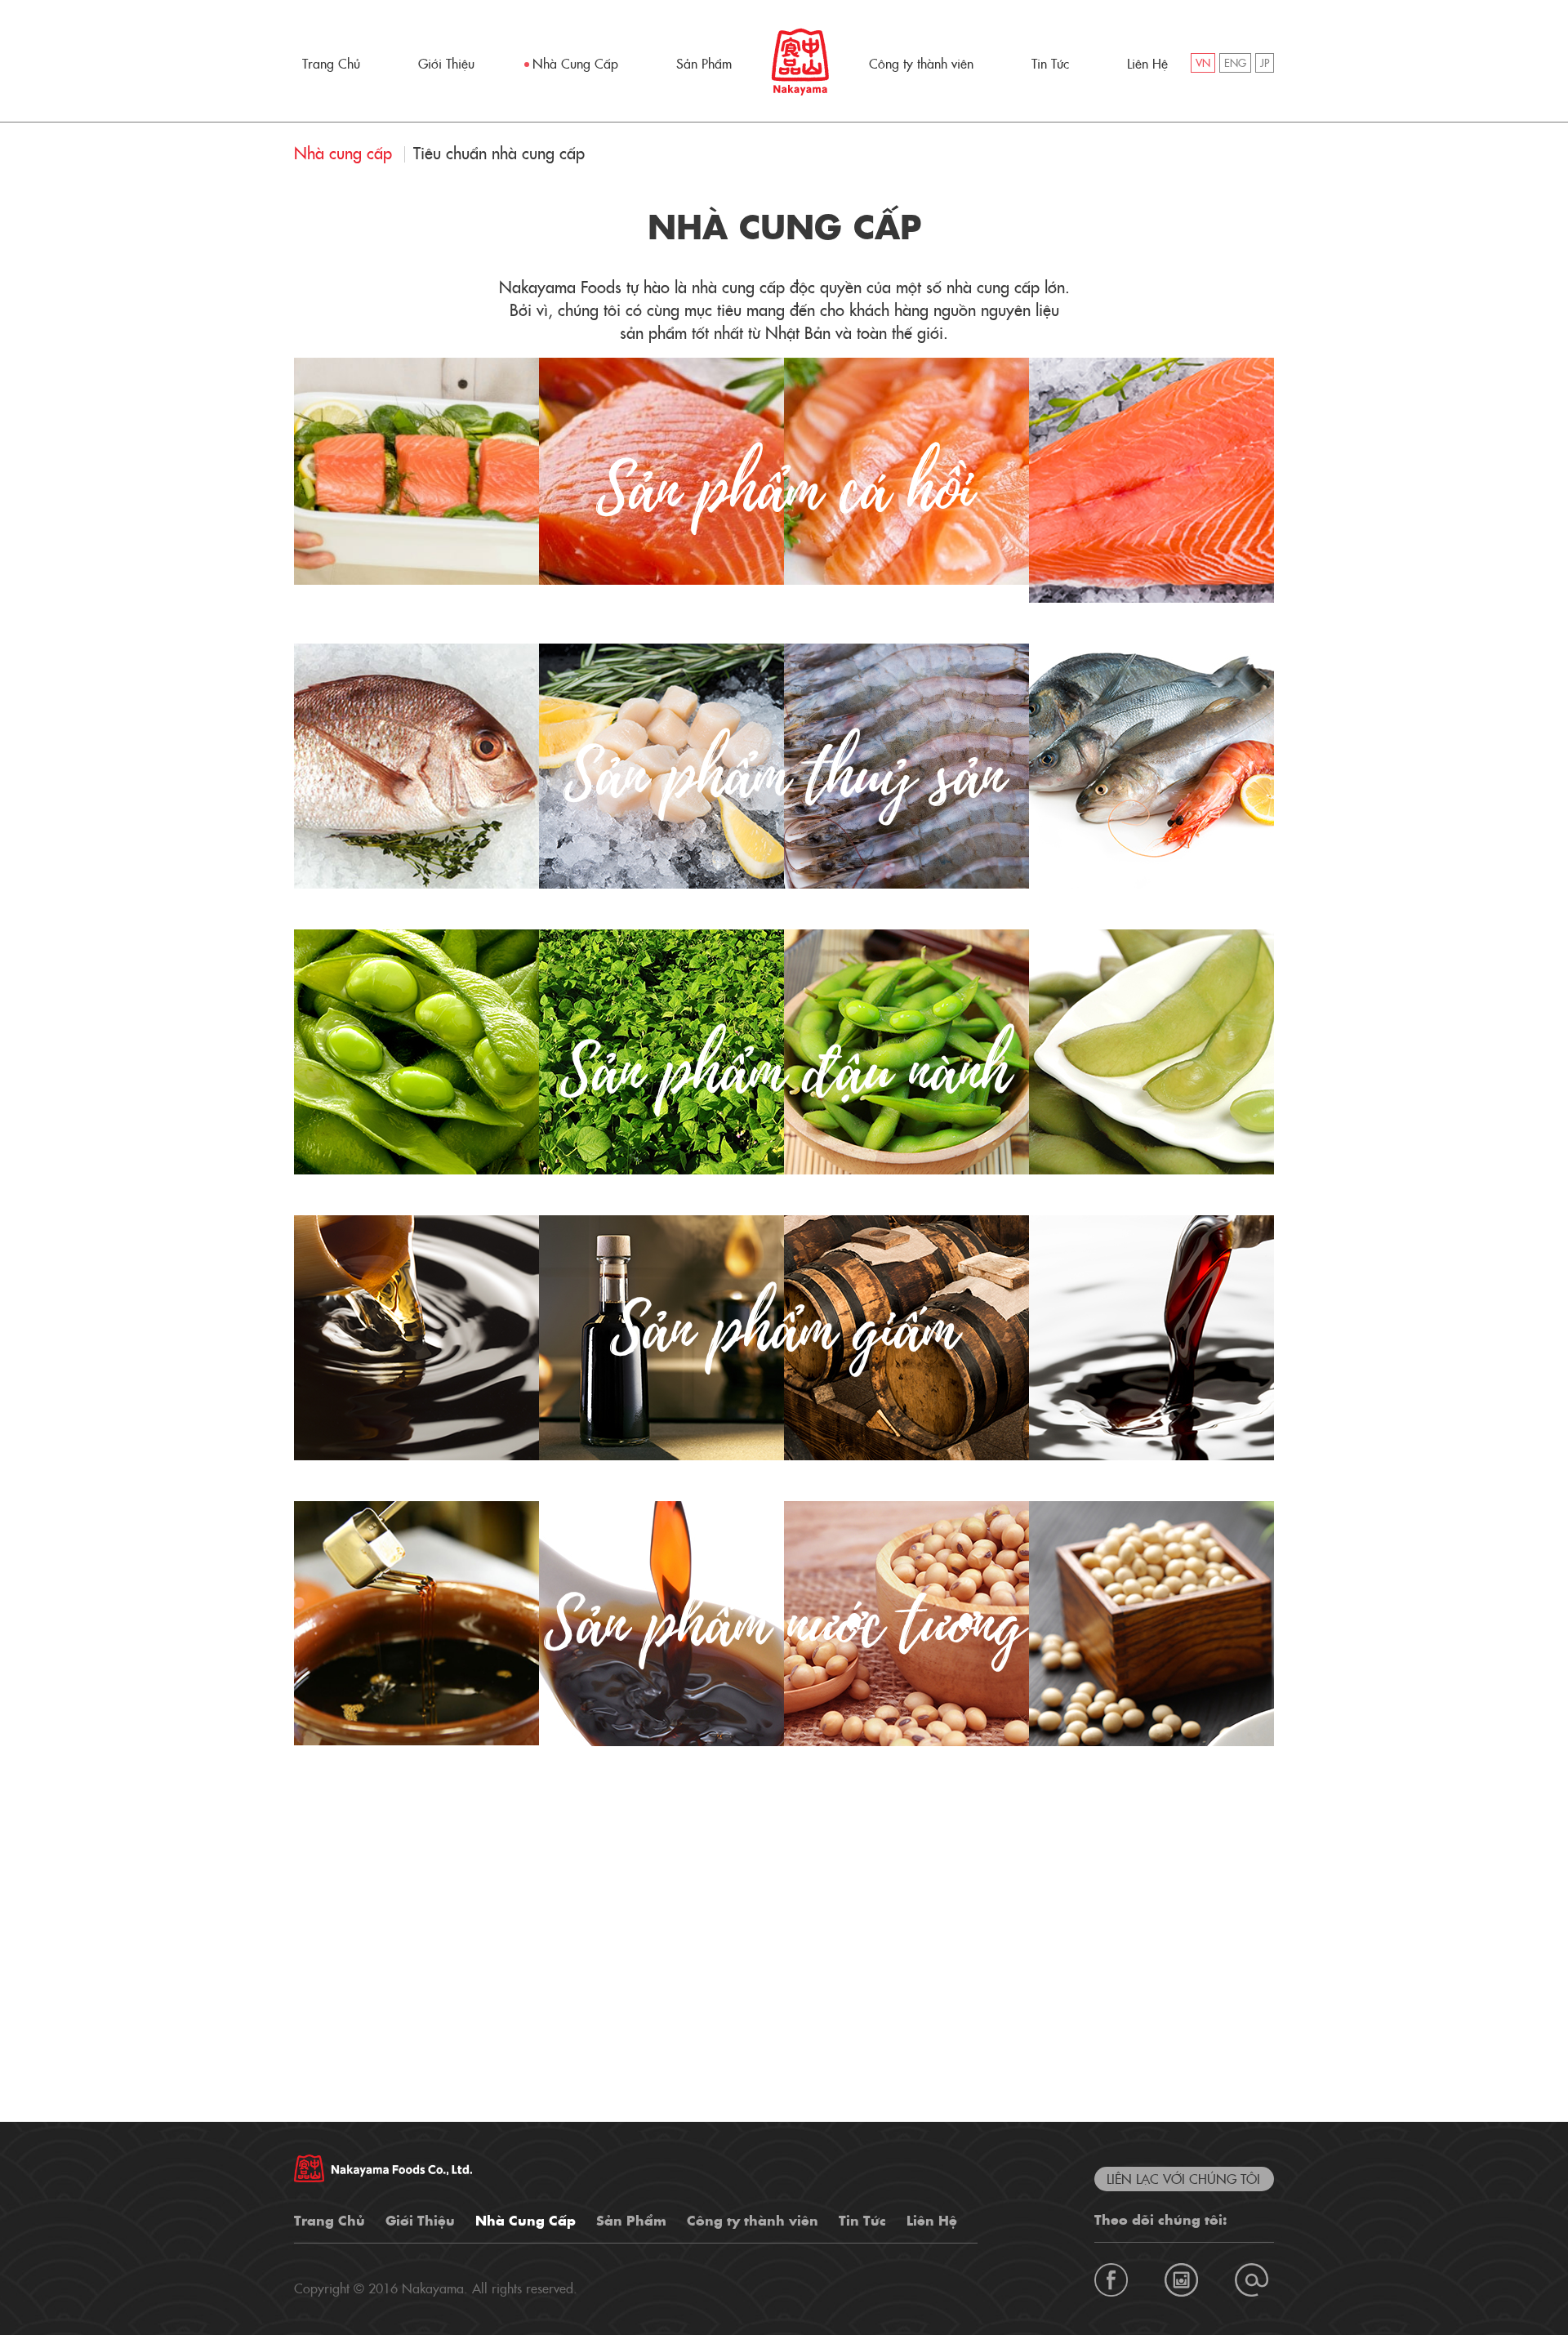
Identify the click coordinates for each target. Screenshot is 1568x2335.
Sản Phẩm (704, 65)
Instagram (1181, 2280)
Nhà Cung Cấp (575, 65)
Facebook (1111, 2280)
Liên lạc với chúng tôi (1183, 2180)
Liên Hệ (1147, 65)
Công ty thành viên (921, 65)
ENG (1235, 64)
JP (1265, 64)
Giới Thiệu (446, 65)
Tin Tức (1050, 65)
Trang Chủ (331, 65)
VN (1203, 64)
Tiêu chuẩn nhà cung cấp (499, 154)
